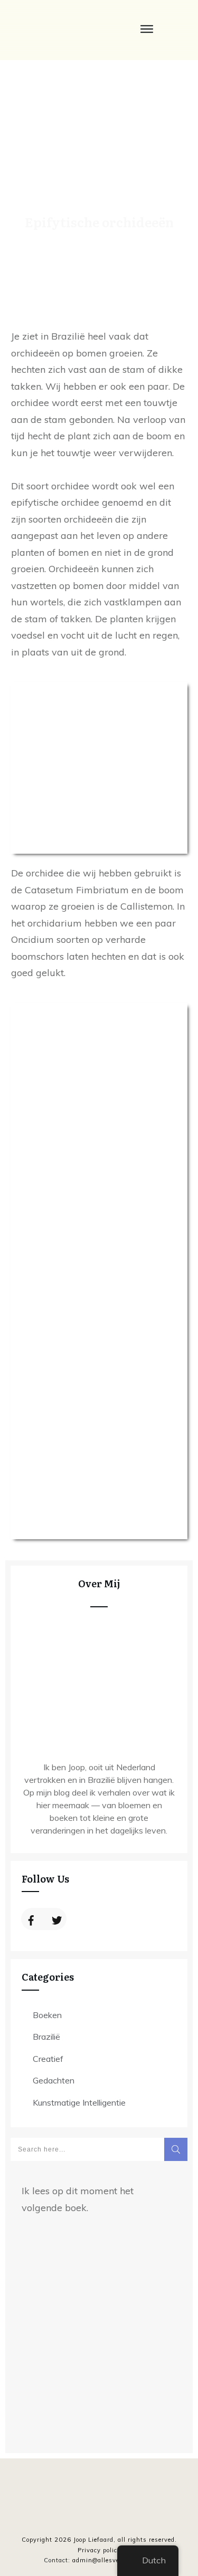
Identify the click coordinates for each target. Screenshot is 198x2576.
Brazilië (46, 2037)
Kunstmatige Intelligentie (79, 2102)
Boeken (47, 2015)
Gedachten (54, 2080)
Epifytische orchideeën (99, 222)
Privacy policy (99, 2550)
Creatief (48, 2059)
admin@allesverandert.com (115, 2560)
